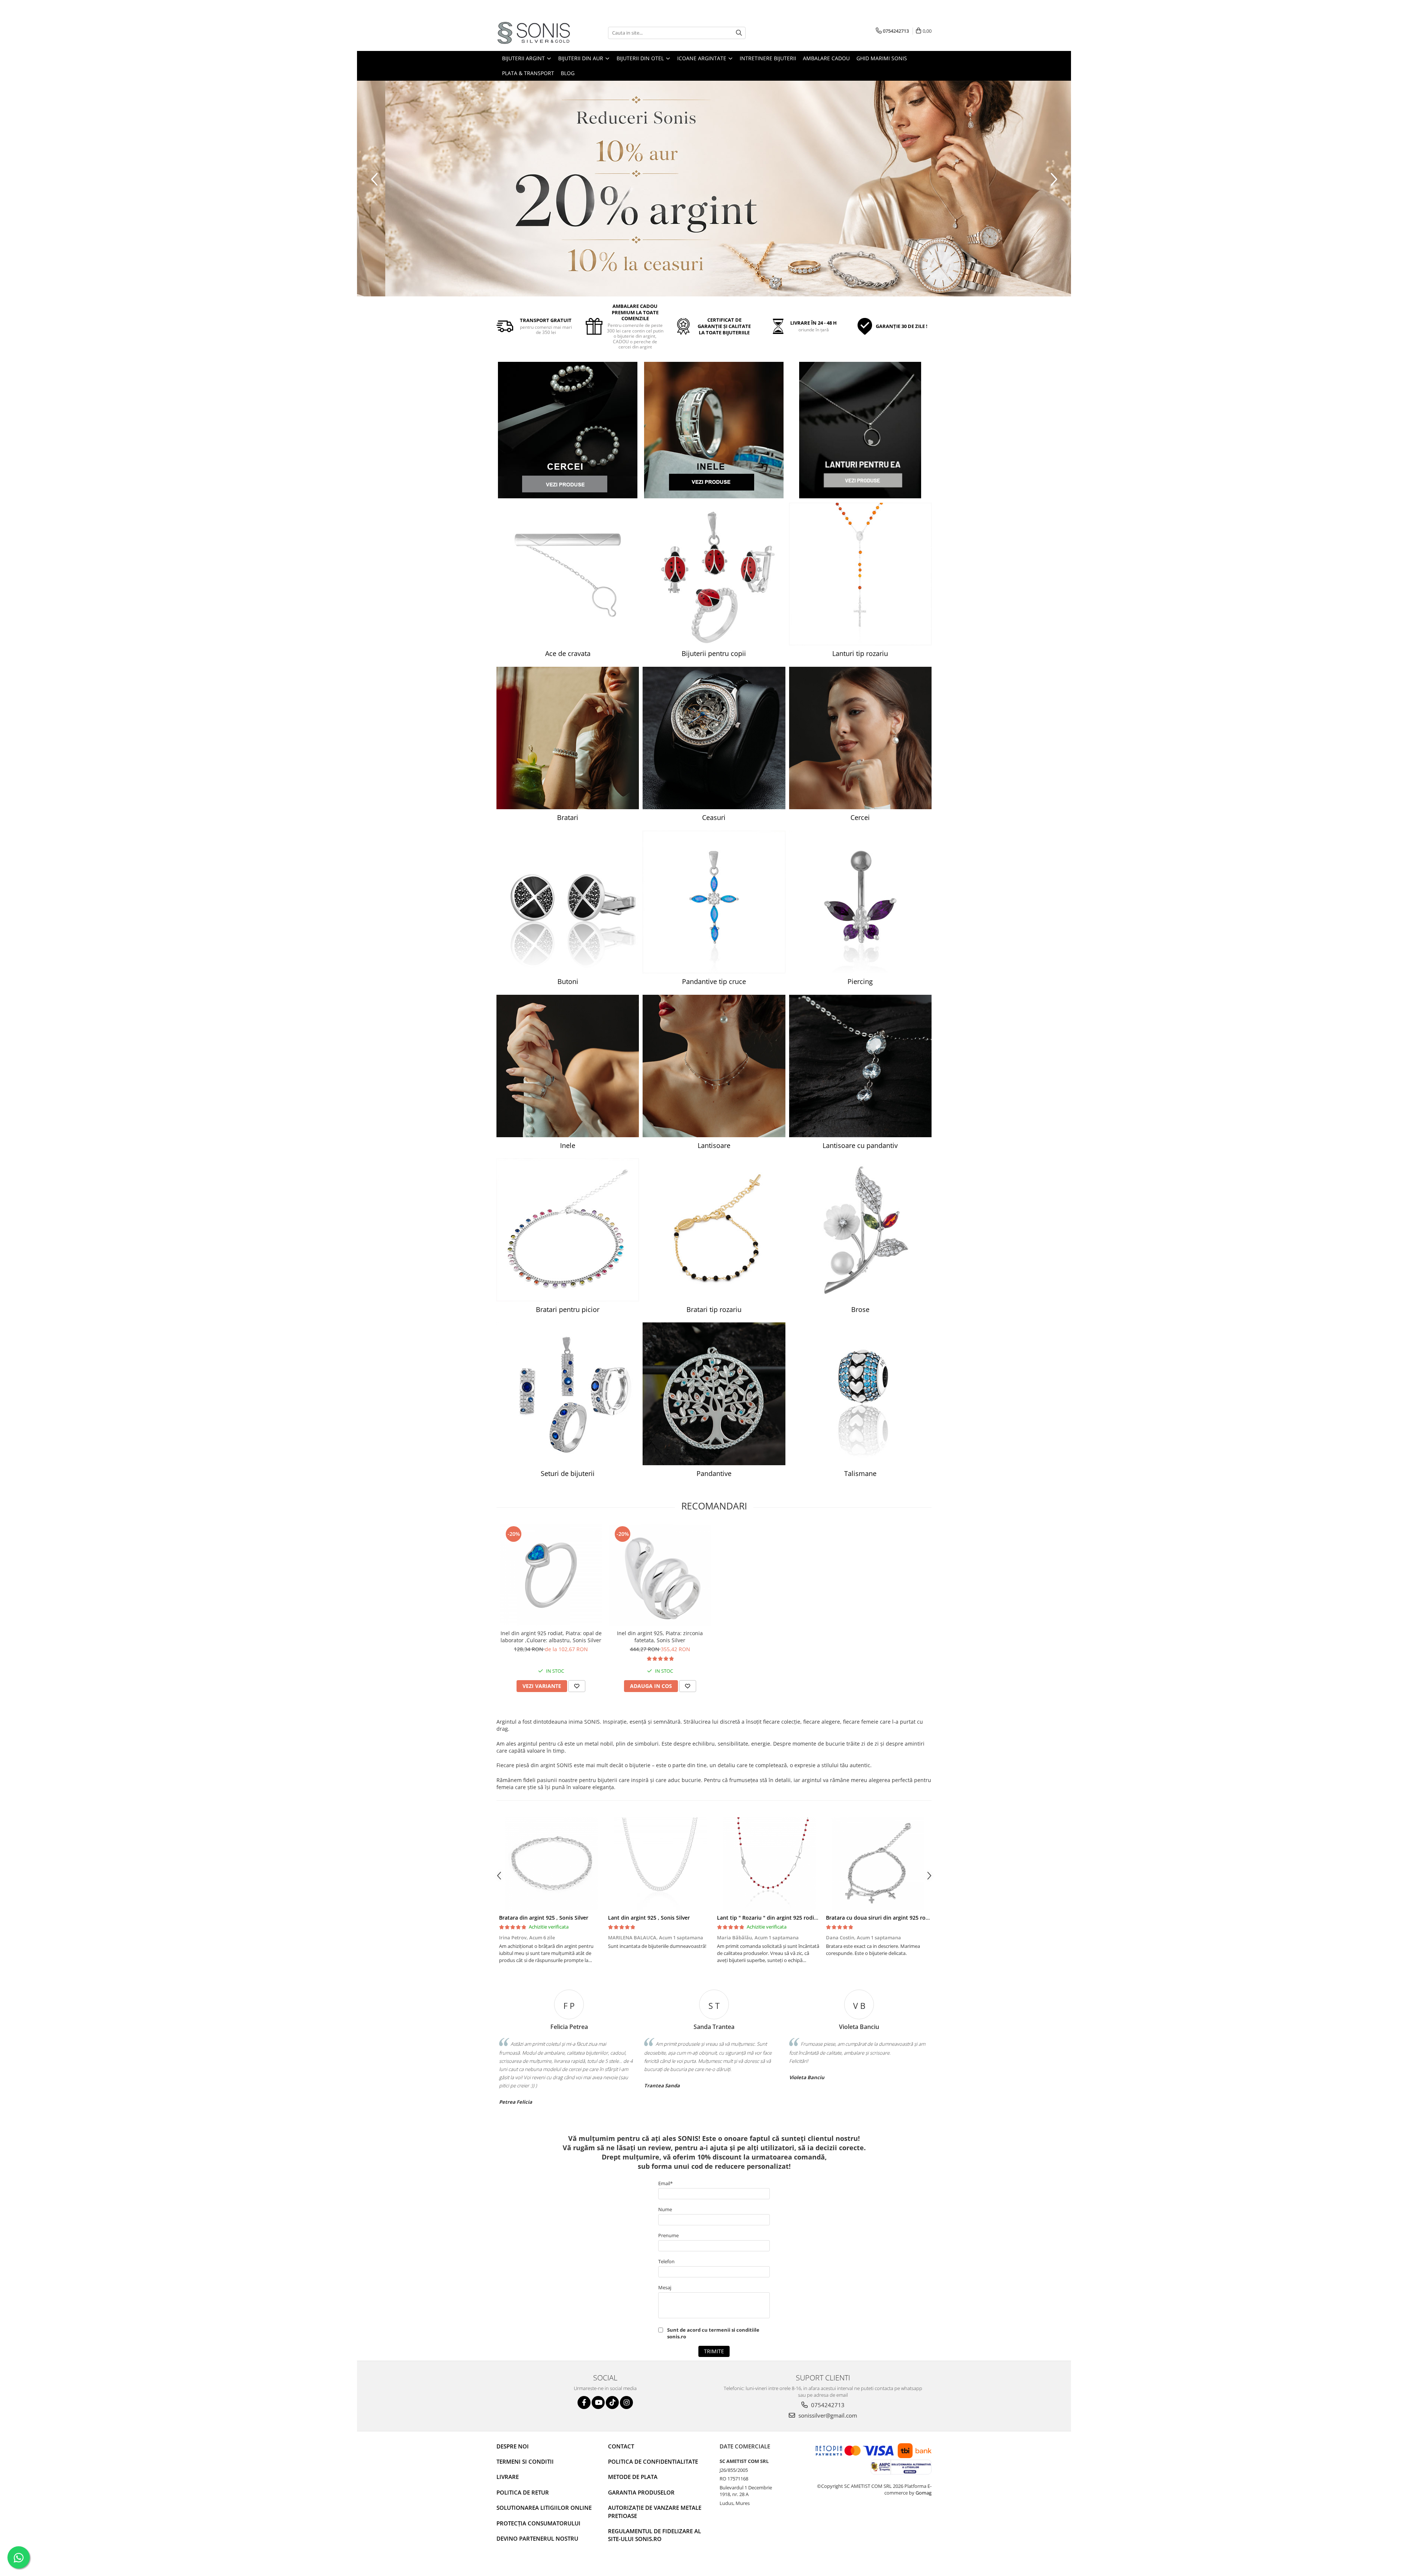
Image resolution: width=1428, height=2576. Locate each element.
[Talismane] (860, 1401)
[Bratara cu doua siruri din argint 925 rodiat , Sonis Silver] (878, 1871)
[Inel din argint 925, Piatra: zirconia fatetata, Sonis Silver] (660, 1583)
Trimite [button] (714, 2358)
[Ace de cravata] (568, 581)
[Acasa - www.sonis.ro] (534, 33)
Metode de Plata (633, 2484)
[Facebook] (584, 2410)
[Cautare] (739, 33)
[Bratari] (568, 745)
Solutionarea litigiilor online (544, 2515)
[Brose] (860, 1237)
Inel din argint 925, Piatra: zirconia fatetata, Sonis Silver (660, 1644)
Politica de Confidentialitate (653, 2469)
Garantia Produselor (641, 2500)
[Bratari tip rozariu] (714, 1237)
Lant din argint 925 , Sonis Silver (649, 1925)
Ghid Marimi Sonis (882, 58)
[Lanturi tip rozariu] (860, 581)
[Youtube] (598, 2410)
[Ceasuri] (714, 745)
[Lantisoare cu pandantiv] (860, 1073)
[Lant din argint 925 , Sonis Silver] (660, 1871)
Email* (665, 2190)
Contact (621, 2453)
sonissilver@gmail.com (827, 2423)
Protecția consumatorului (538, 2530)
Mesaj (665, 2294)
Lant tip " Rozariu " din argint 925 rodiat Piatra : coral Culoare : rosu (804, 1925)
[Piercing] (860, 909)
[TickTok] (612, 2410)
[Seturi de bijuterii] (568, 1401)
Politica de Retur (523, 2500)
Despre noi (513, 2453)
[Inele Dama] (714, 438)
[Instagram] (626, 2410)
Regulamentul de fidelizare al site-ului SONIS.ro (654, 2542)
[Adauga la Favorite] (577, 1694)
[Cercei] (568, 438)
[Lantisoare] (714, 1073)
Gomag (923, 2500)
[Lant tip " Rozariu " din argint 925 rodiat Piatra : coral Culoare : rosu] (769, 1871)
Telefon (666, 2268)
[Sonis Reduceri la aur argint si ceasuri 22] (714, 189)
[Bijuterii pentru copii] (714, 581)
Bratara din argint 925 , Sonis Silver (544, 1925)
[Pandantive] (714, 1401)
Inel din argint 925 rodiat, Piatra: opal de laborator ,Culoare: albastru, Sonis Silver (551, 1644)
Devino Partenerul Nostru (537, 2546)
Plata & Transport (528, 73)
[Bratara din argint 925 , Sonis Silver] (551, 1871)
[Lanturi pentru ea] (860, 438)
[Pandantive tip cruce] (714, 909)
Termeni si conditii (525, 2469)
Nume (665, 2216)
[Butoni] (568, 909)
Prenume (668, 2242)
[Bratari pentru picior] (568, 1237)
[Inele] (568, 1073)
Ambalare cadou (826, 58)
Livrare (508, 2484)
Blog (568, 73)
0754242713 (827, 2412)
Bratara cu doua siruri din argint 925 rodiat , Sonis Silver (898, 1925)
